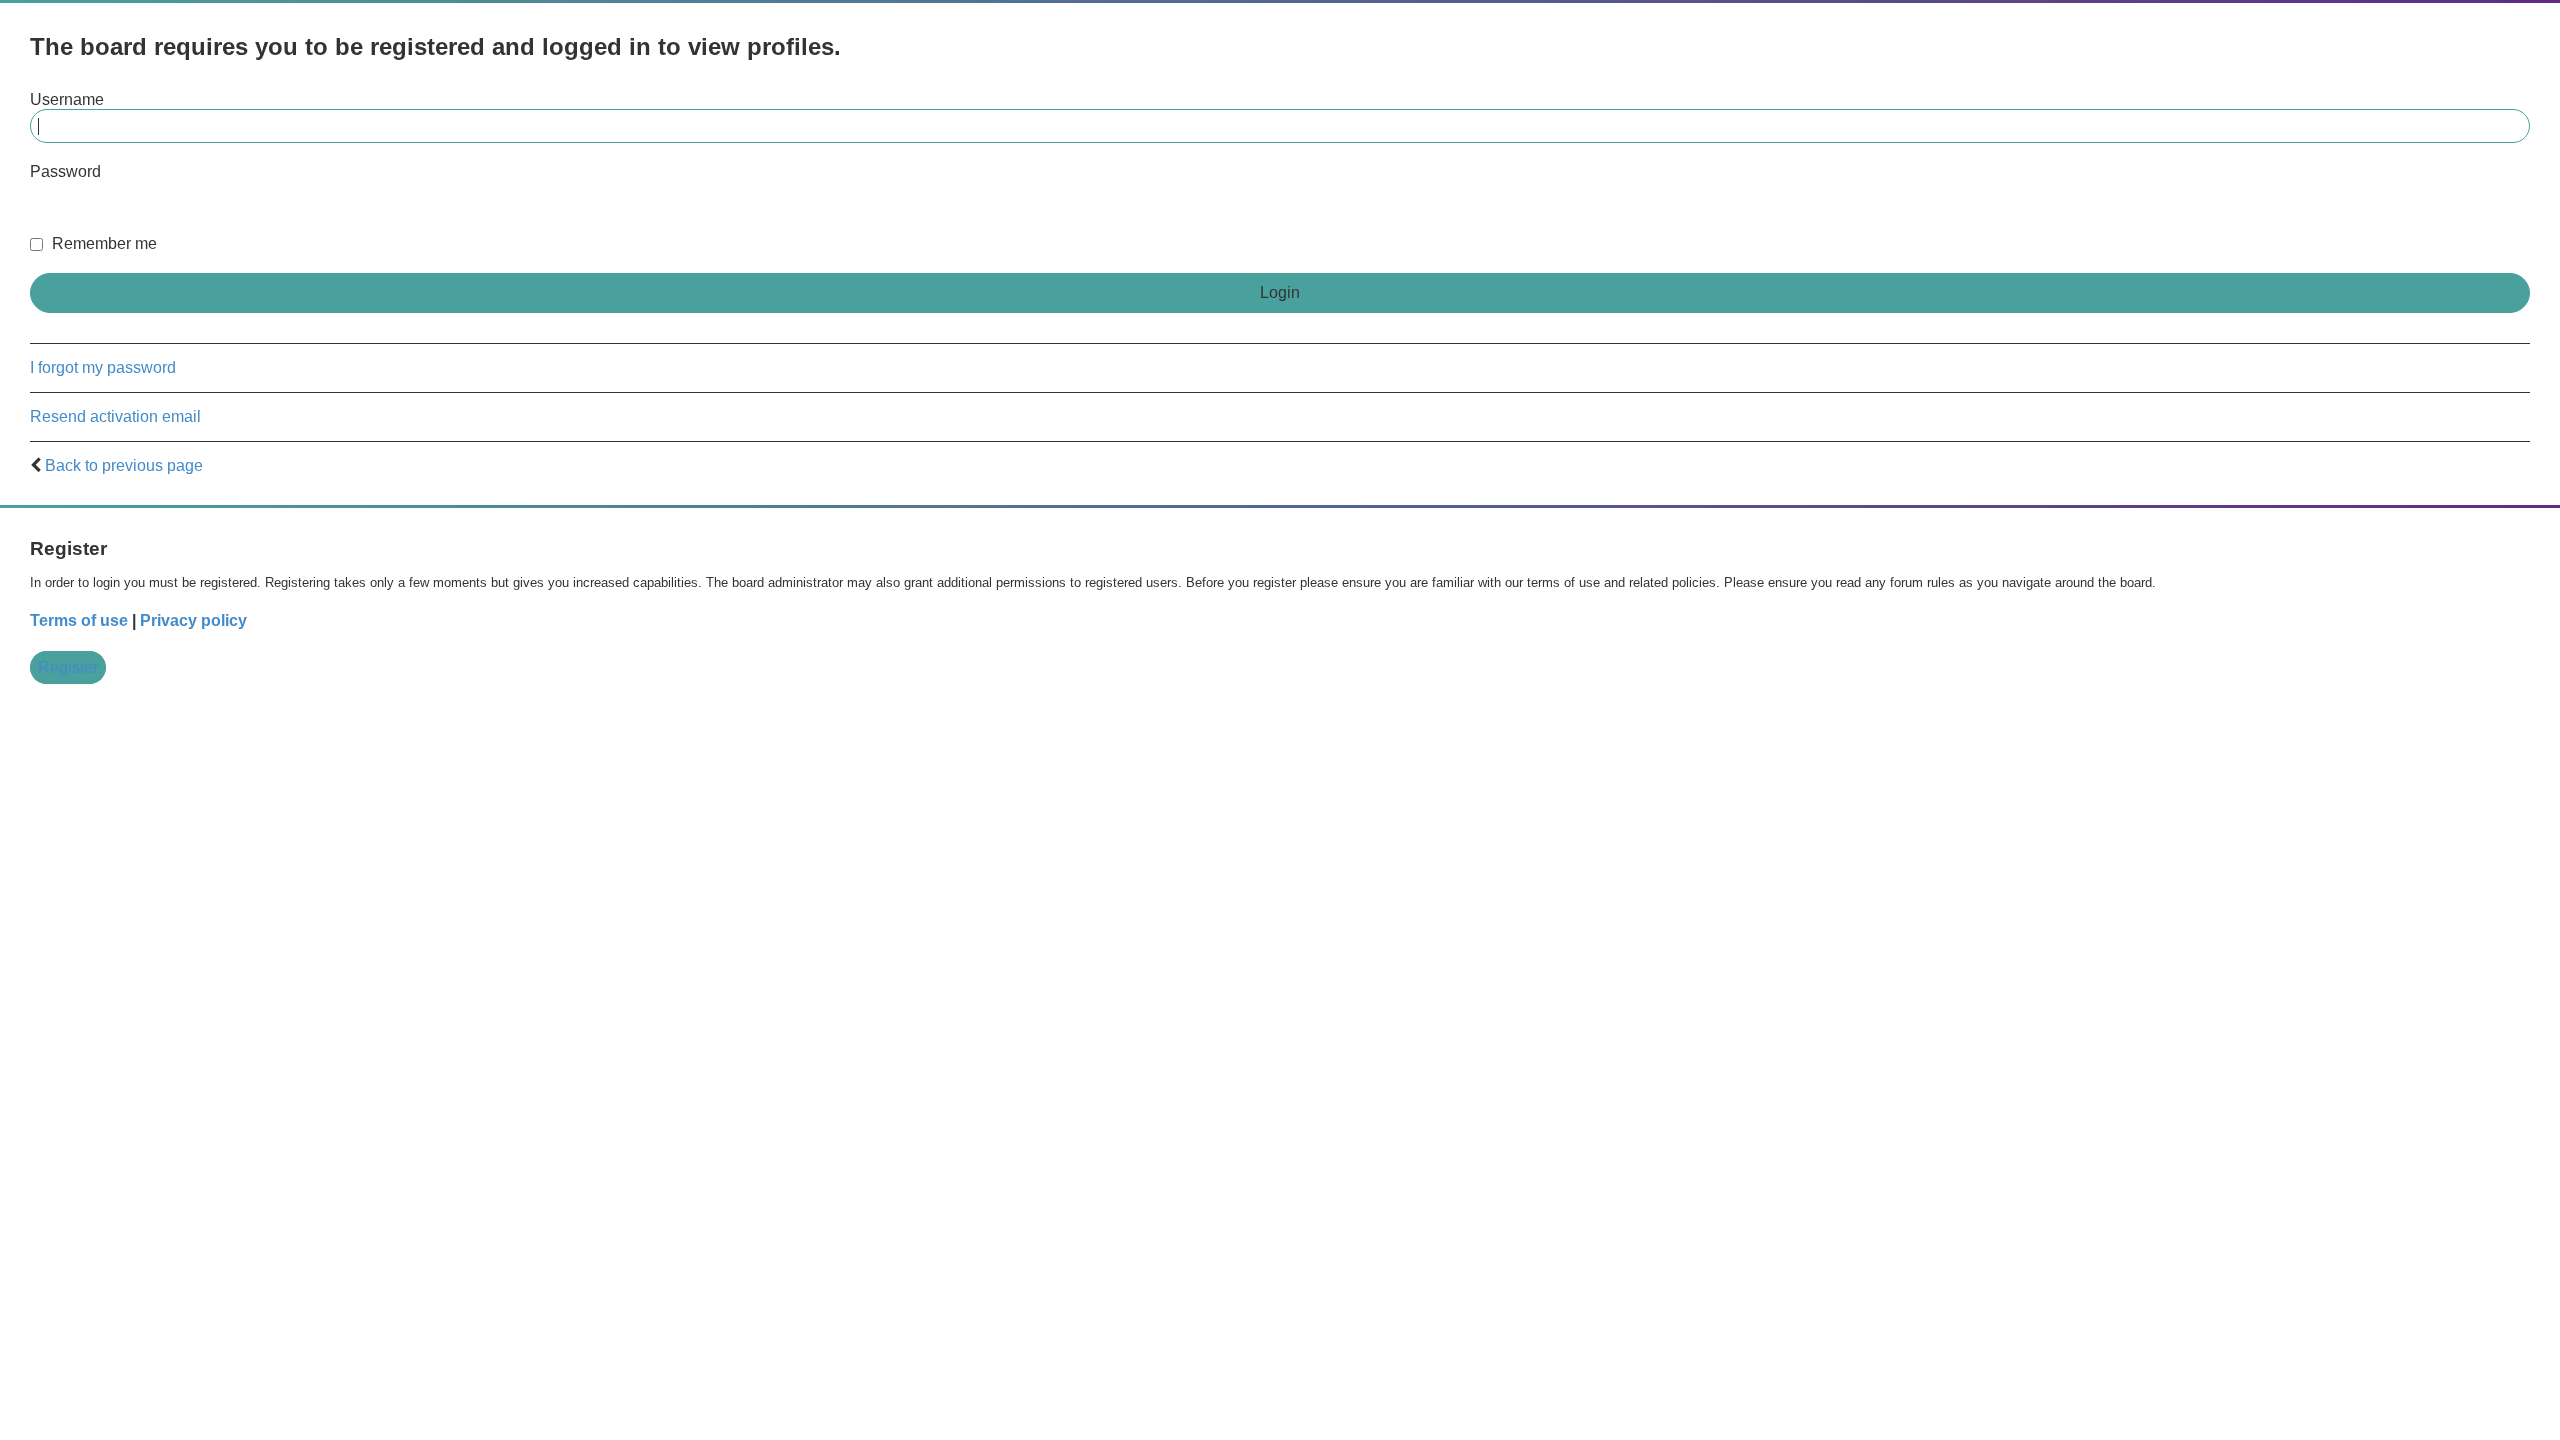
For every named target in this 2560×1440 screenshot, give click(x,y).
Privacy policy (193, 620)
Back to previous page (124, 465)
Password (65, 171)
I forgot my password (103, 367)
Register (68, 667)
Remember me (102, 243)
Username (67, 99)
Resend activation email (115, 416)
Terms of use (79, 620)
